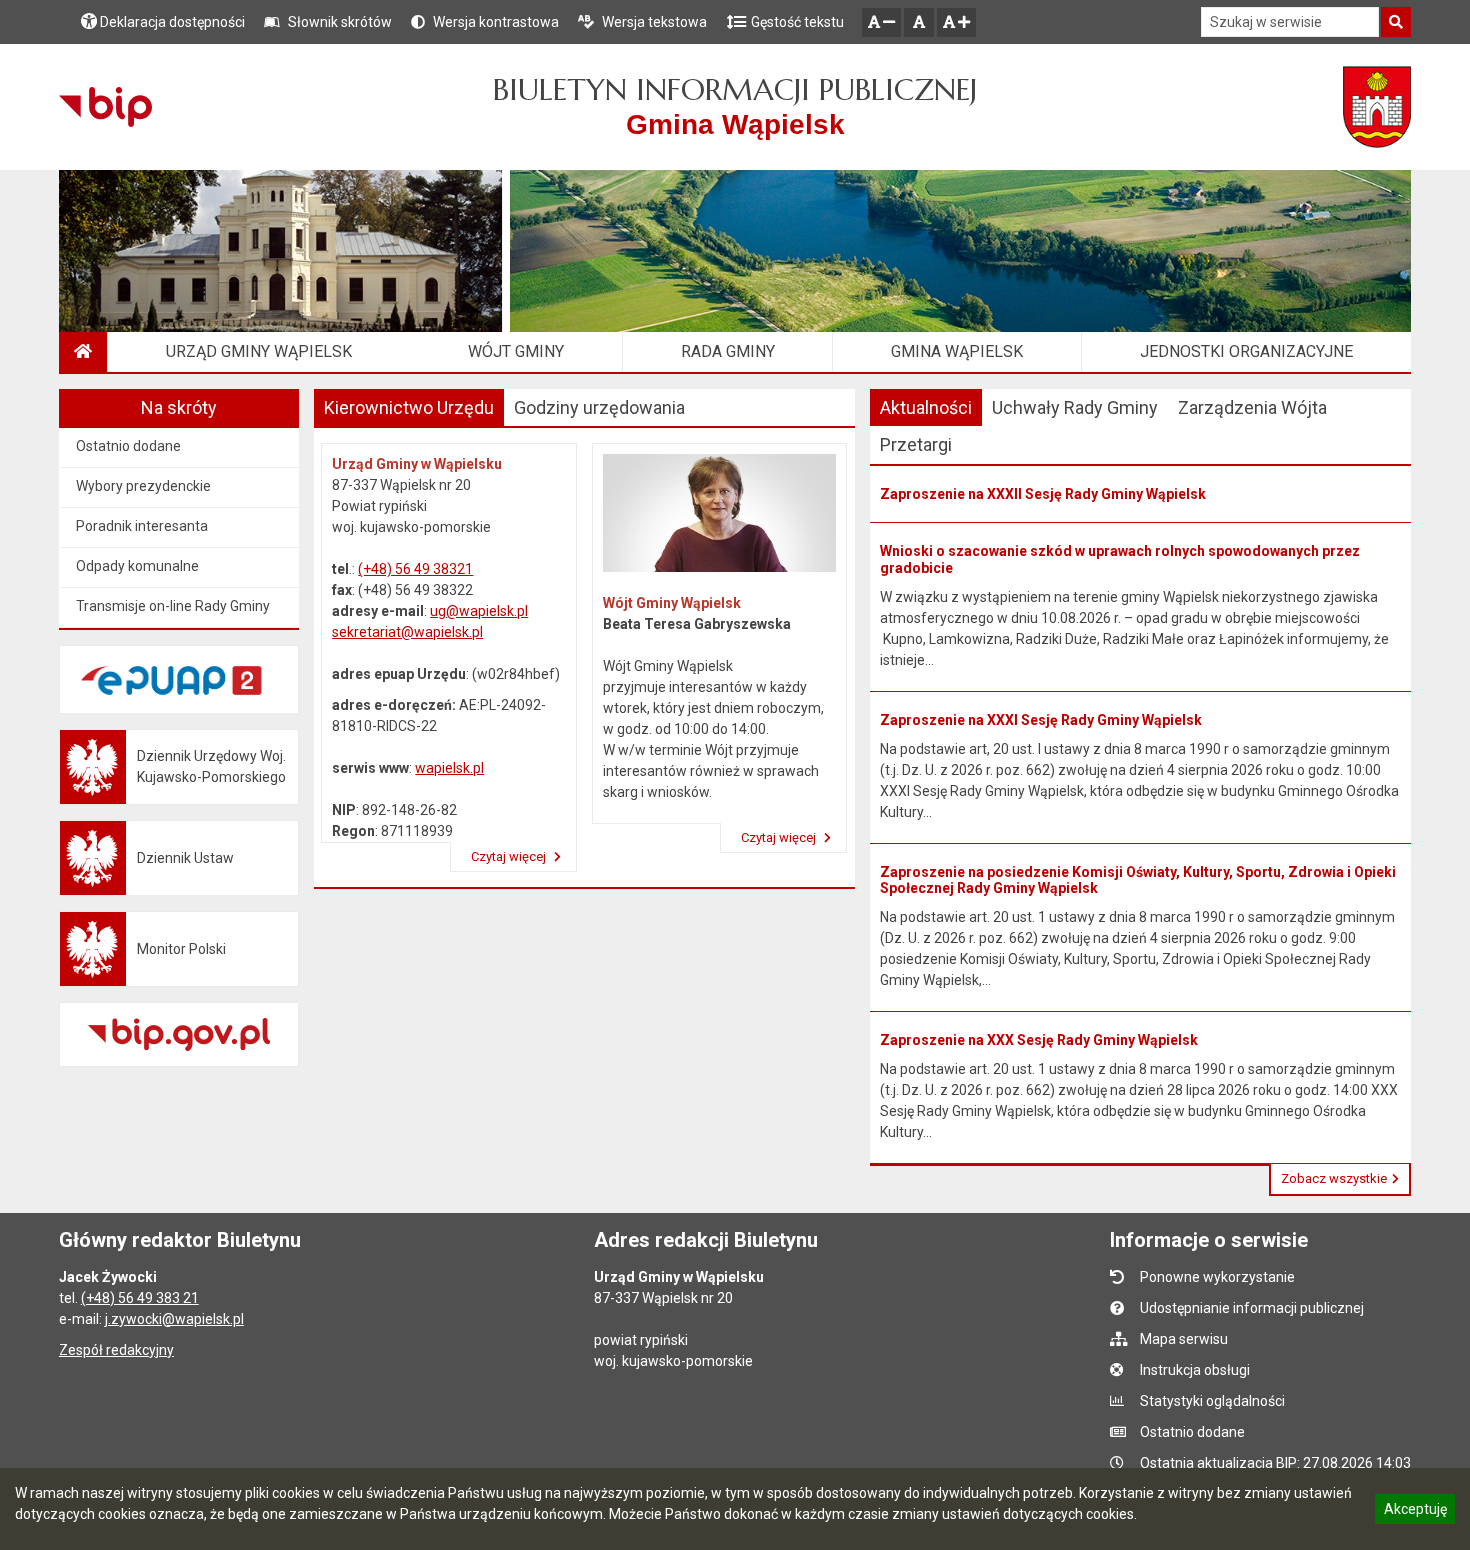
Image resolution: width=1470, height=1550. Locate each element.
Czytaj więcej (510, 856)
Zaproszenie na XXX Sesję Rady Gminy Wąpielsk (1039, 1040)
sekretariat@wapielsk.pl (407, 632)
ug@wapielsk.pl (479, 611)
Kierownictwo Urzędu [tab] (409, 407)
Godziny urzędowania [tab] (599, 407)
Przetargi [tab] (916, 444)
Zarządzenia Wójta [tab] (1252, 407)
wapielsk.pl (449, 768)
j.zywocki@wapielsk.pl (174, 1319)
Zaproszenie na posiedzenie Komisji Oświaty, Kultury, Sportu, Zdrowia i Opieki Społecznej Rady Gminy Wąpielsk (1138, 880)
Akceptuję (1415, 1512)
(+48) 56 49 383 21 (140, 1298)
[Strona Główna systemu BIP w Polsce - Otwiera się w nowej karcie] (105, 107)
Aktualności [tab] (926, 407)
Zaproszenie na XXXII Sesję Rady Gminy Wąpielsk (1043, 494)
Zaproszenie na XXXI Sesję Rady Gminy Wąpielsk (1041, 720)
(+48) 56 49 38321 (415, 569)
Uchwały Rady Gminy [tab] (1075, 407)
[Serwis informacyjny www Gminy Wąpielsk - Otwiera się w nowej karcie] (1377, 107)
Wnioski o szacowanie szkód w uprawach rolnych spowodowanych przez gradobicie (1120, 559)
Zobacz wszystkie (1334, 1178)
